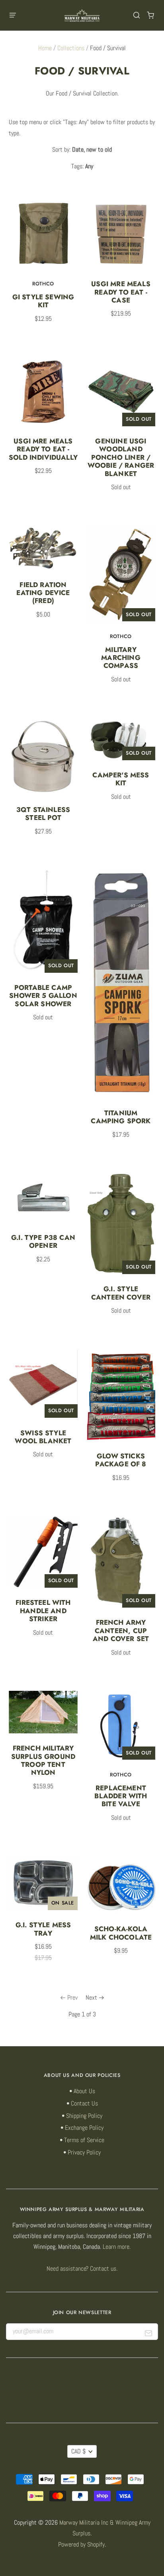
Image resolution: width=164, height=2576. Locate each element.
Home (45, 48)
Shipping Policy (84, 2116)
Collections (71, 48)
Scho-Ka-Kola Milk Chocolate (121, 1933)
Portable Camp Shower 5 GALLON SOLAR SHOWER (43, 996)
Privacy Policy (84, 2153)
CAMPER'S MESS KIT (121, 779)
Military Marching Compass (121, 658)
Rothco (43, 284)
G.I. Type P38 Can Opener (43, 1241)
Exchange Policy (84, 2128)
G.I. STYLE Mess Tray (43, 1929)
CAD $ (78, 2451)
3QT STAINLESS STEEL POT (43, 814)
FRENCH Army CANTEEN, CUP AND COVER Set (121, 1630)
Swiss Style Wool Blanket (43, 1437)
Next (91, 1998)
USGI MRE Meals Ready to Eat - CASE (121, 292)
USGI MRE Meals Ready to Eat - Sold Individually (43, 449)
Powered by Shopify (81, 2545)
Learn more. (117, 2247)
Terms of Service (84, 2140)
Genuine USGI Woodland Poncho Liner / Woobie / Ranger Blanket (121, 457)
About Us (84, 2091)
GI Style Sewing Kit (43, 301)
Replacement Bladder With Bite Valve (121, 1796)
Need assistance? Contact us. (82, 2269)
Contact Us (84, 2104)
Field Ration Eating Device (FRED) (43, 593)
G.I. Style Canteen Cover (121, 1293)
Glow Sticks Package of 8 (121, 1460)
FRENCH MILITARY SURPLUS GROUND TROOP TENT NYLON (43, 1760)
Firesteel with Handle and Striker (43, 1611)
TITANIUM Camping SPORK (121, 1117)
